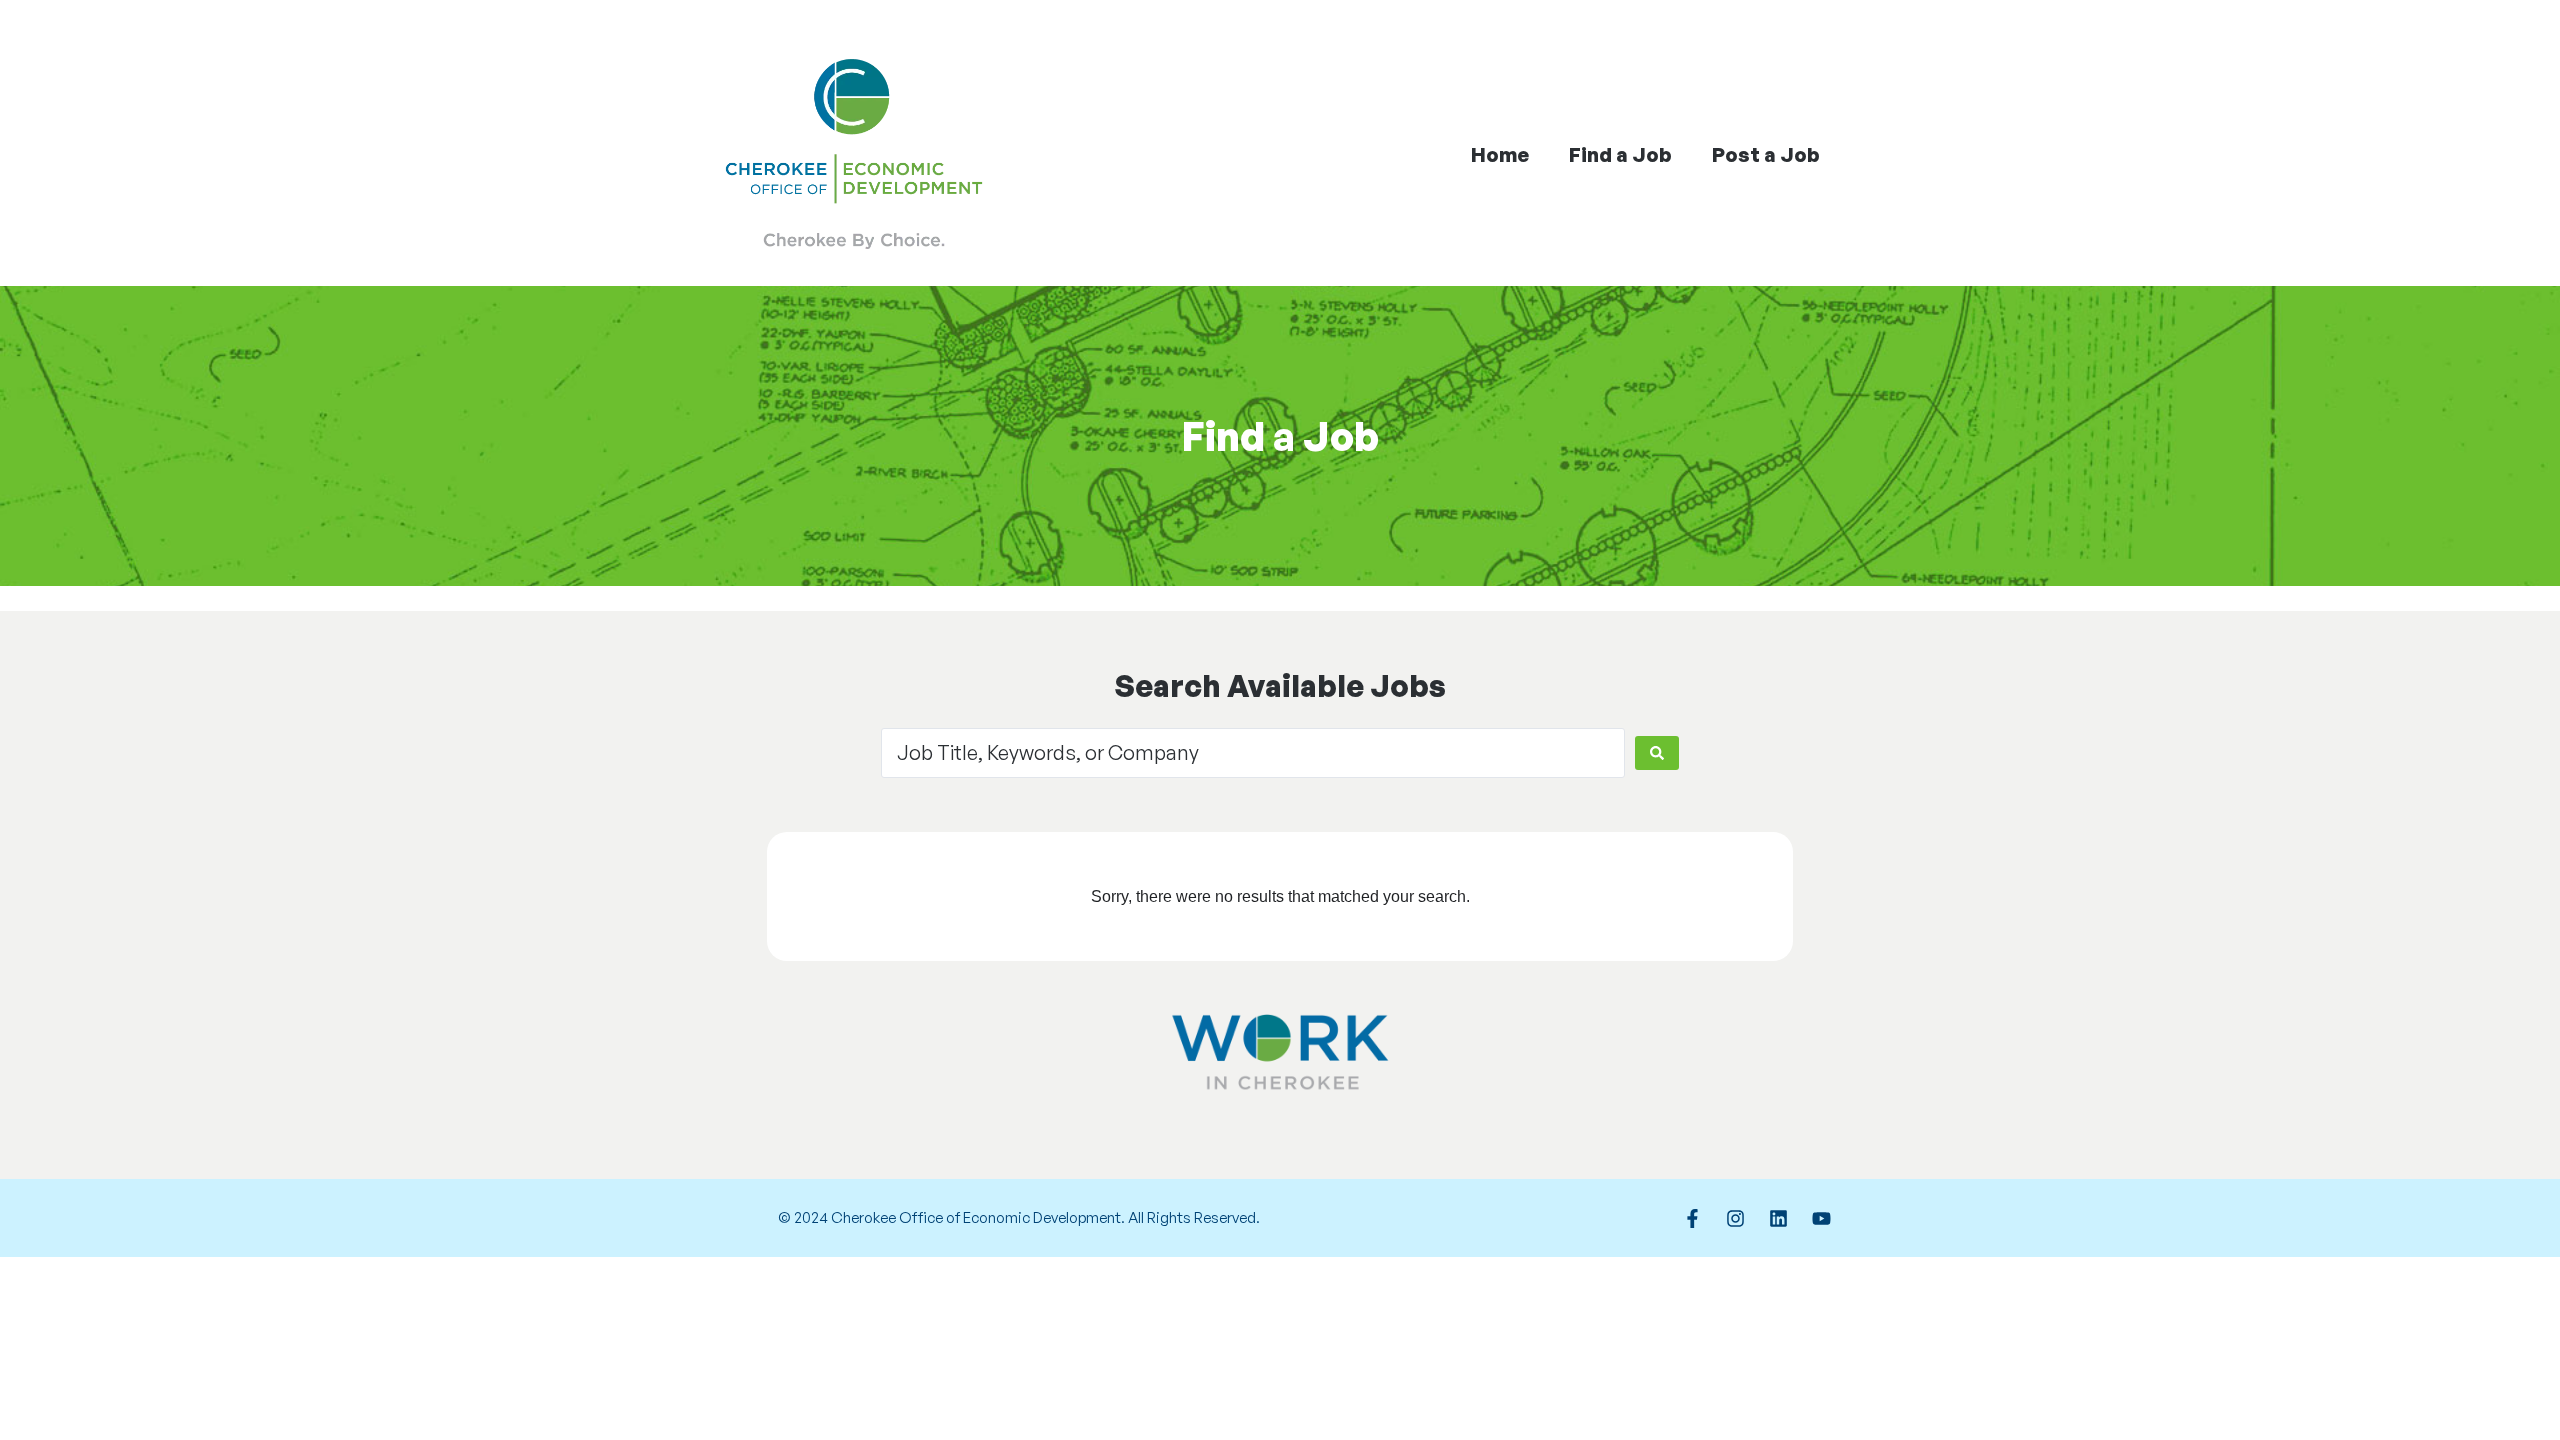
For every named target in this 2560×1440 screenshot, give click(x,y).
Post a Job (1766, 154)
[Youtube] (1821, 1218)
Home (1500, 154)
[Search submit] (1657, 753)
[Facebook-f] (1692, 1218)
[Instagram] (1735, 1218)
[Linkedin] (1778, 1218)
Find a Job (1620, 154)
